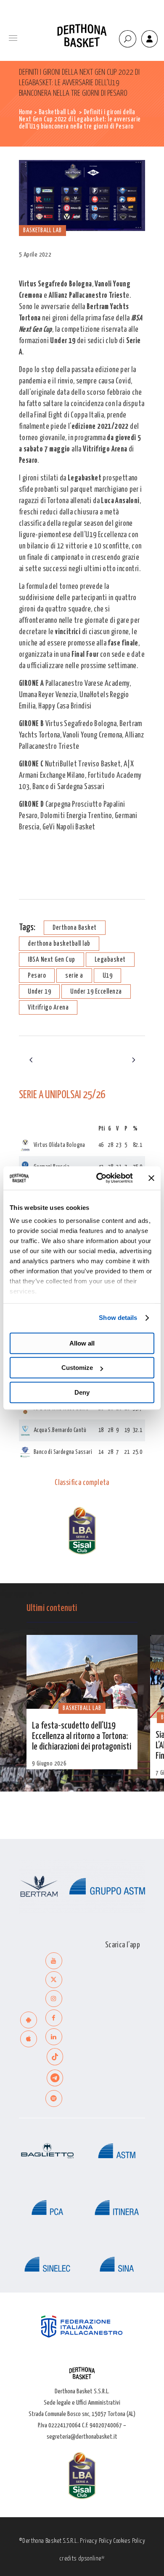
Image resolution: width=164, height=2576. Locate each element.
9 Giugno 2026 (49, 1764)
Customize (77, 1368)
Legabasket (110, 960)
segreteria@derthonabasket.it (82, 2437)
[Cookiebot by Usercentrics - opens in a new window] (99, 1178)
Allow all (82, 1343)
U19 (108, 976)
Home (26, 112)
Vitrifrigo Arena (48, 1008)
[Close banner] (151, 1178)
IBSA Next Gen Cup (52, 960)
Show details (118, 1318)
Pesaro (37, 976)
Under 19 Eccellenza (96, 992)
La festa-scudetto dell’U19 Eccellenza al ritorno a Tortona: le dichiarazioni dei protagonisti (82, 1737)
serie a (74, 976)
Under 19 (39, 992)
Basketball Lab (58, 112)
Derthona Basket (75, 928)
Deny (82, 1392)
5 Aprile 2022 (35, 255)
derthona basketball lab (59, 944)
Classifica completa (82, 1483)
